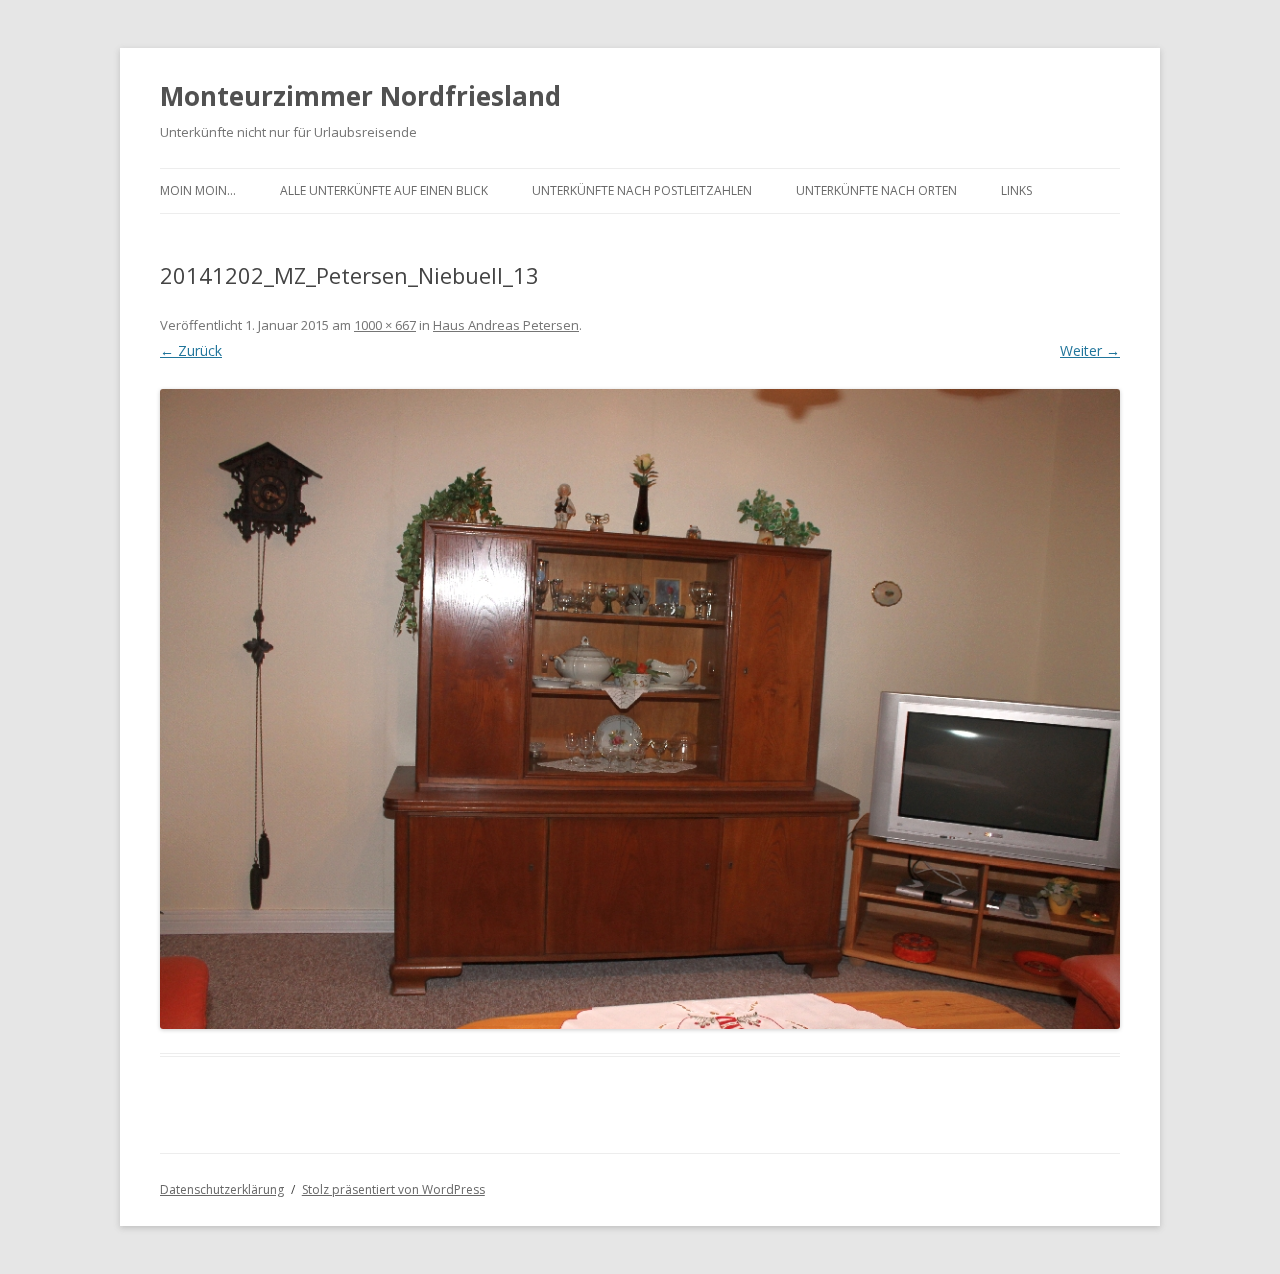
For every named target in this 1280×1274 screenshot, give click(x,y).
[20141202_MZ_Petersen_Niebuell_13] (640, 709)
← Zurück (191, 350)
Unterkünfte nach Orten (876, 190)
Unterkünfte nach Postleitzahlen (642, 190)
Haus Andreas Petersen (506, 325)
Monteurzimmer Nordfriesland (360, 96)
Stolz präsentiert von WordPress (393, 1189)
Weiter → (1090, 350)
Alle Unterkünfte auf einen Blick (384, 190)
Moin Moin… (198, 190)
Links (1016, 190)
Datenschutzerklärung (222, 1189)
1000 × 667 (385, 325)
